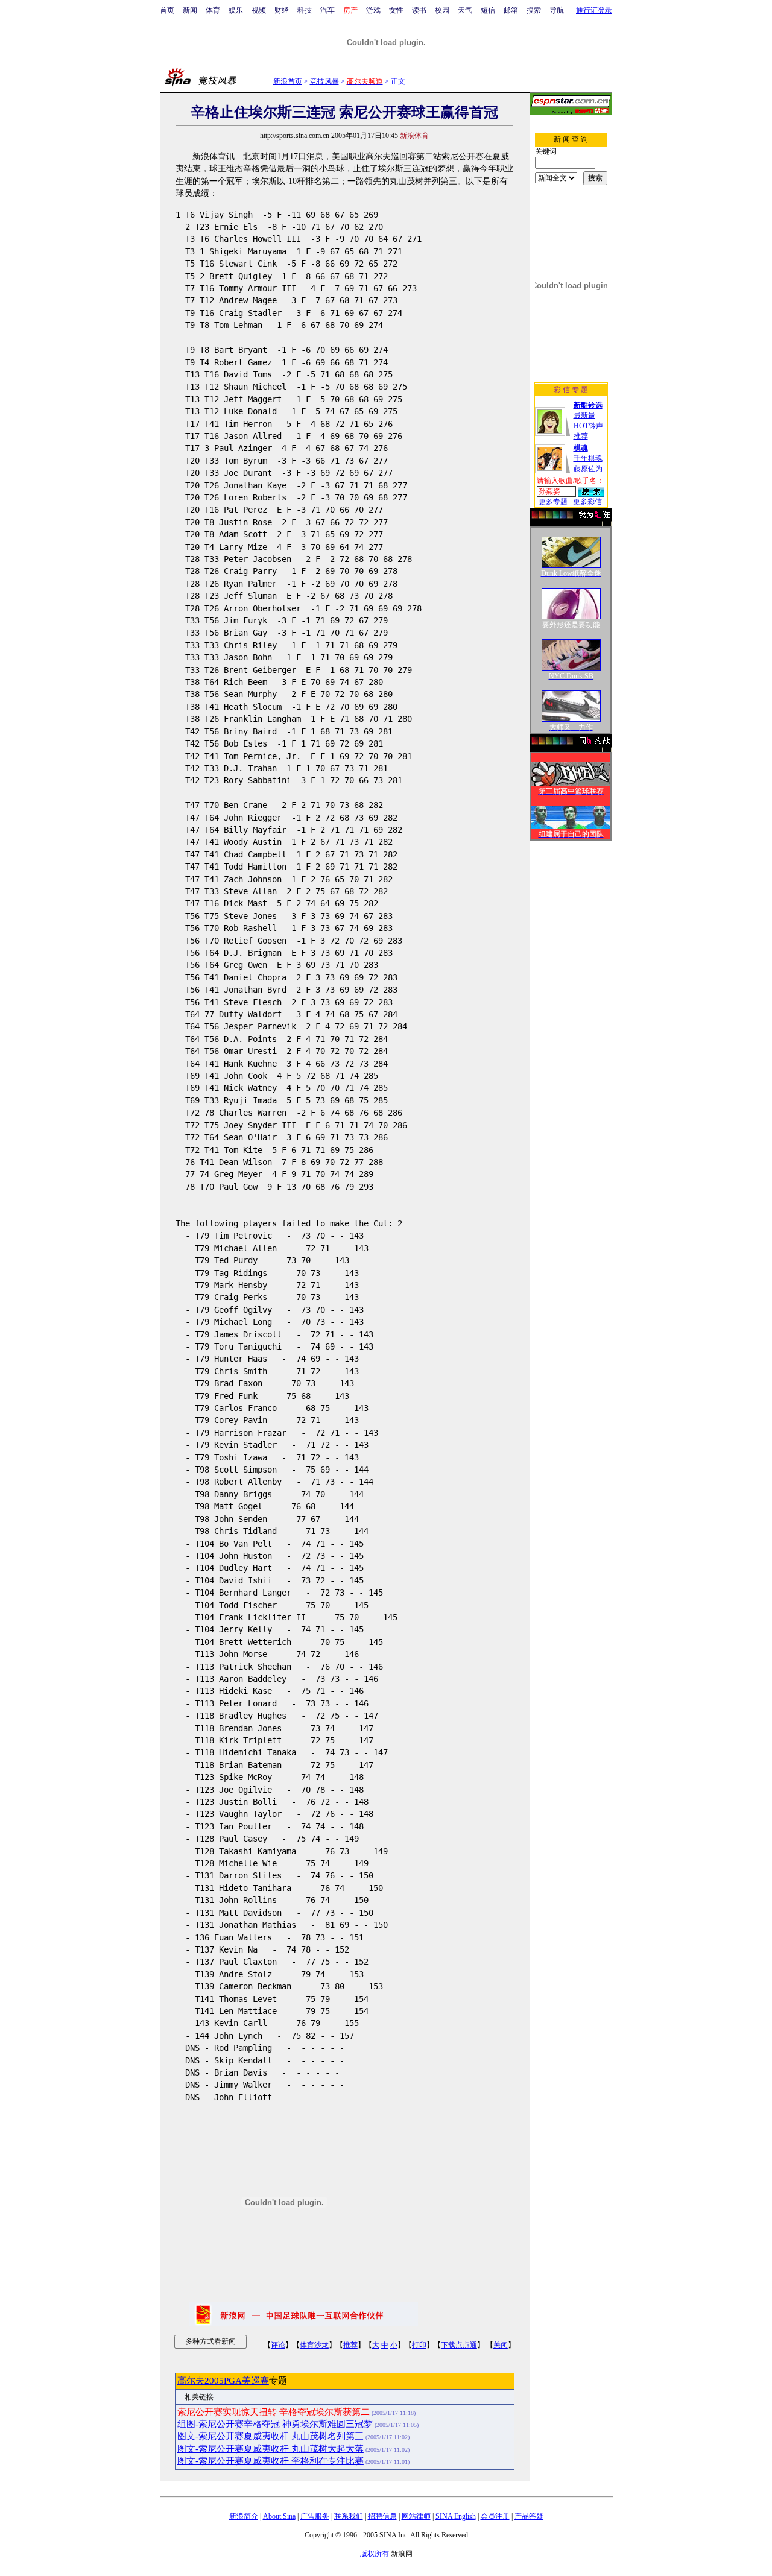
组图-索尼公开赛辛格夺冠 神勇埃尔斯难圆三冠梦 (275, 2424)
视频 (259, 10)
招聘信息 (382, 2516)
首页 (167, 10)
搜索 (534, 10)
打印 (419, 2345)
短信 (488, 10)
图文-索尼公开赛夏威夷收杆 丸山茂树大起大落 (271, 2449)
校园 (442, 10)
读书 (419, 10)
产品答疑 (529, 2516)
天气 (465, 10)
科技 (305, 10)
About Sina (279, 2516)
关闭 (501, 2345)
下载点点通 (459, 2345)
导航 (557, 10)
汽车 (327, 10)
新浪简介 (244, 2516)
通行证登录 (594, 10)
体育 (213, 10)
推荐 (350, 2345)
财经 (282, 10)
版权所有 (375, 2554)
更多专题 (553, 502)
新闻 (190, 10)
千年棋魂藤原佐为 (588, 458)
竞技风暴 (324, 81)
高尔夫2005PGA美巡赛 (223, 2381)
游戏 (373, 10)
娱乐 (236, 10)
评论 (278, 2345)
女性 (396, 10)
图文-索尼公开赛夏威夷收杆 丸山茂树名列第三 (271, 2436)
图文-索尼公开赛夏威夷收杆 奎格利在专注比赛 (271, 2461)
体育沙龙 (314, 2345)
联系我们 (349, 2516)
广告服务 (315, 2516)
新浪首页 (288, 81)
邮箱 (511, 10)
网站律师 (416, 2516)
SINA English (456, 2516)
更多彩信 (587, 502)
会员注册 (495, 2516)
